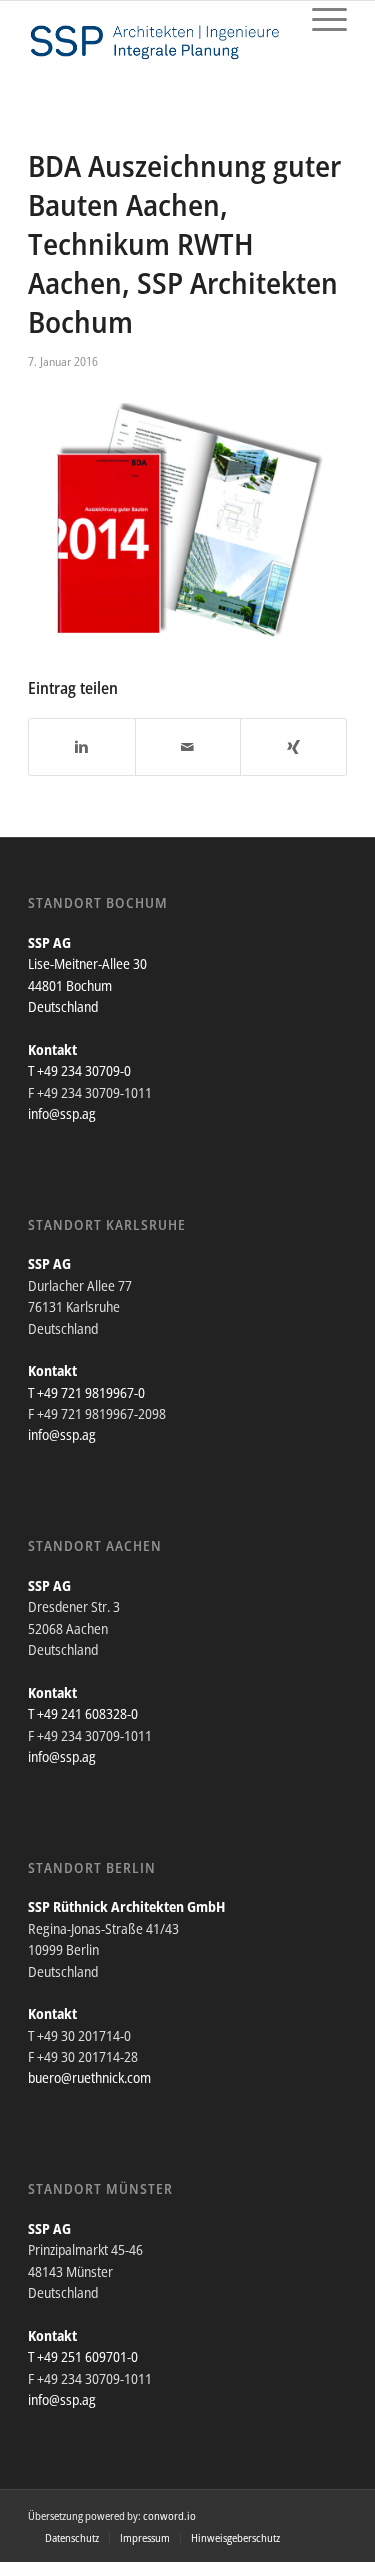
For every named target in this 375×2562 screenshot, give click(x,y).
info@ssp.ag (62, 1113)
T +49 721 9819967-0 (86, 1392)
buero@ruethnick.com (89, 2077)
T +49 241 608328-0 (83, 1713)
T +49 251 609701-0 (83, 2356)
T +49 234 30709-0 (79, 1070)
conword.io (169, 2515)
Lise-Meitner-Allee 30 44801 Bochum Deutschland (87, 985)
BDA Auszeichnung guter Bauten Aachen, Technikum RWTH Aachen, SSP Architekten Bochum (184, 243)
